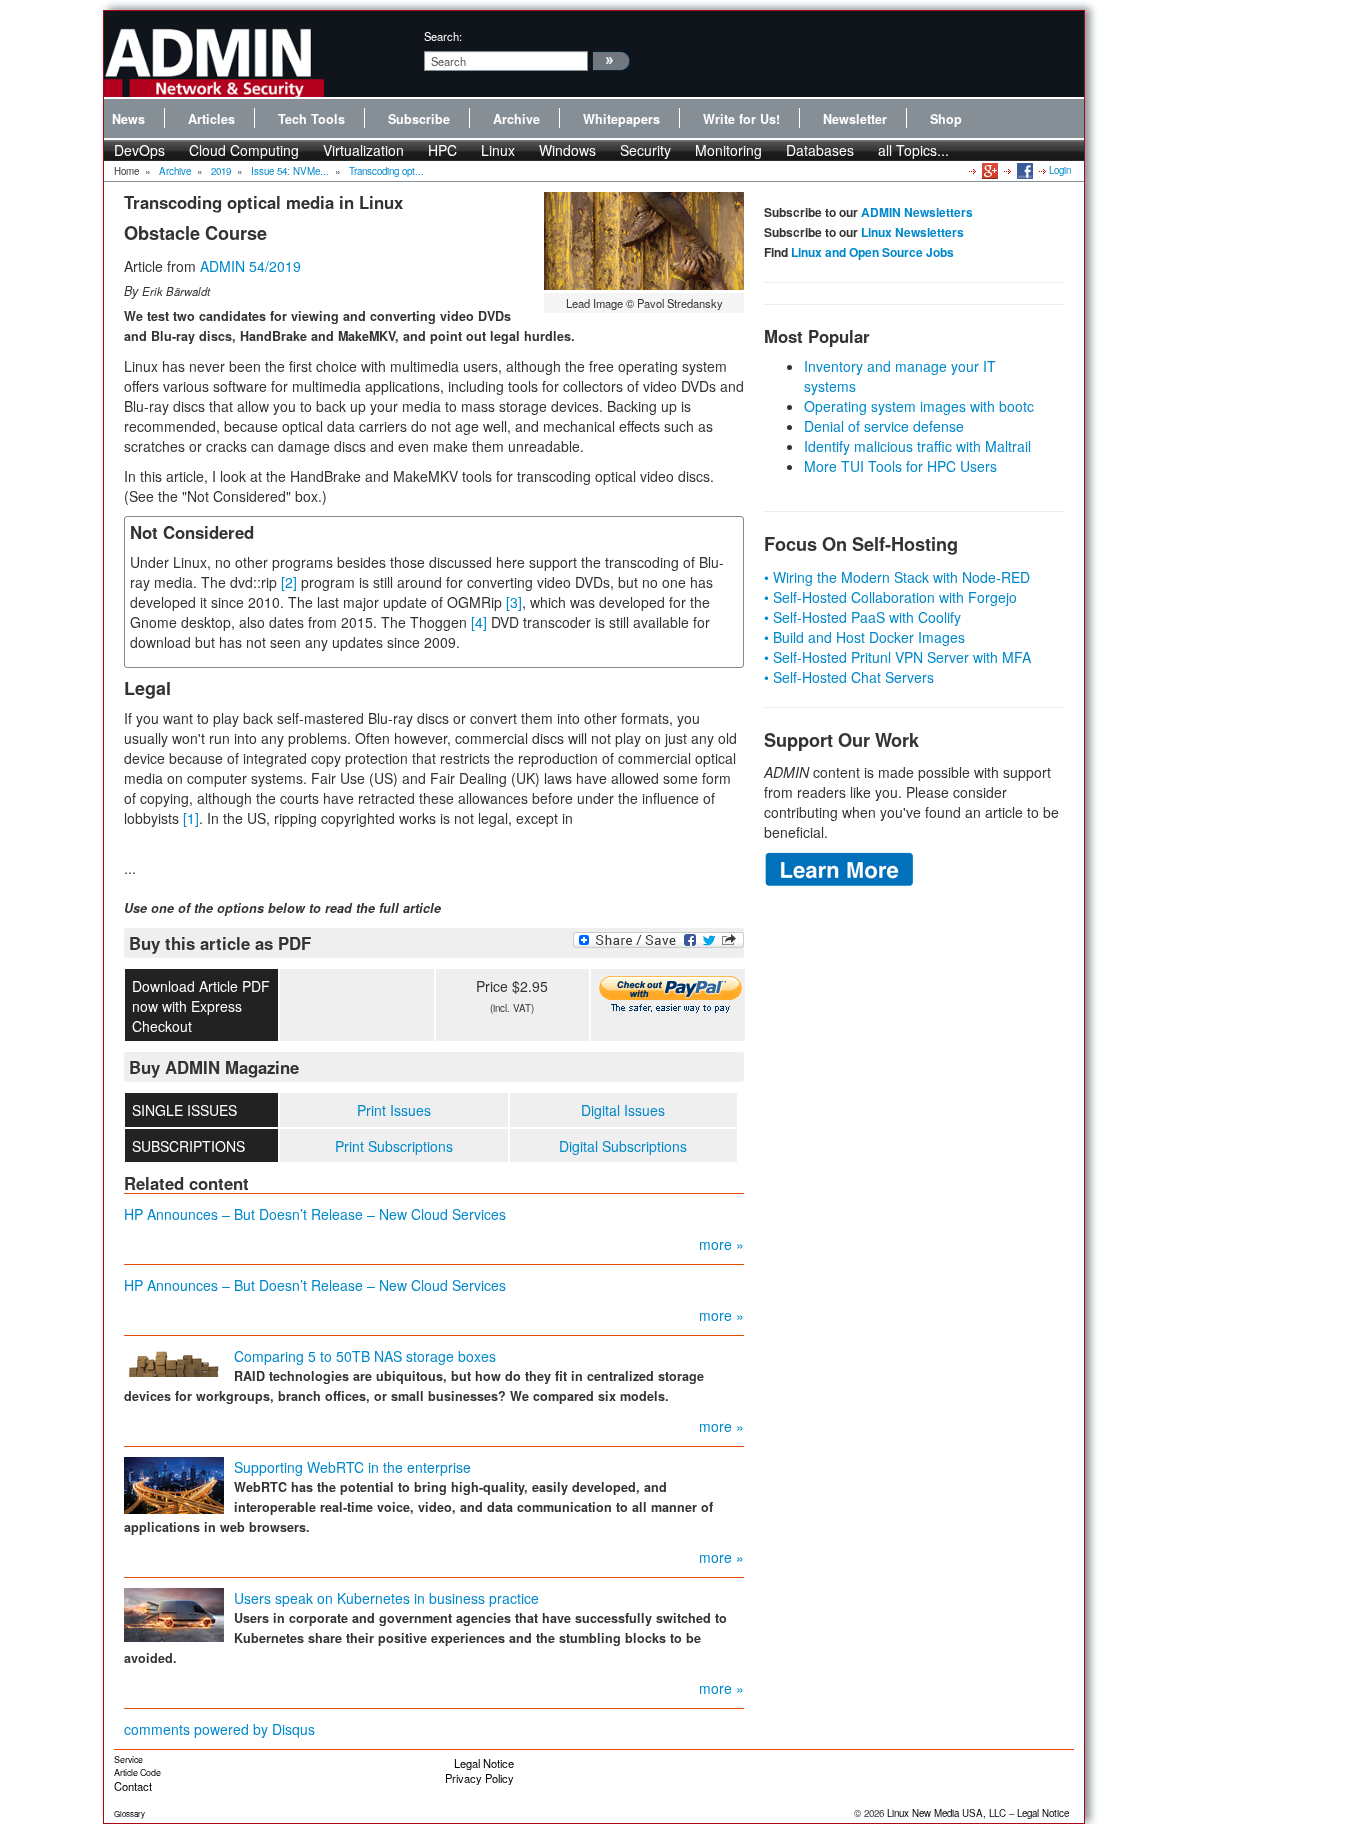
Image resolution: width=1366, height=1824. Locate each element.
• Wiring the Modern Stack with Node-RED (897, 577)
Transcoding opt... (386, 171)
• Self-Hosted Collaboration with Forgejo (890, 597)
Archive (516, 119)
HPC (442, 150)
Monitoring (728, 150)
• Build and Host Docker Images (864, 637)
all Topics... (913, 150)
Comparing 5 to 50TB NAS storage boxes (365, 1356)
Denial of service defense (884, 426)
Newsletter (855, 119)
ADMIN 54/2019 (250, 266)
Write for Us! (741, 119)
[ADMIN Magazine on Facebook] (1023, 170)
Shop (946, 119)
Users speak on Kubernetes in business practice (386, 1598)
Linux (498, 150)
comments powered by (219, 1729)
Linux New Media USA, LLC (946, 1813)
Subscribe (419, 119)
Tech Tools (311, 119)
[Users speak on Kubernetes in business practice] (174, 1613)
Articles (211, 119)
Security (645, 150)
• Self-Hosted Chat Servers (849, 677)
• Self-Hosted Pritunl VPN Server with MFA (897, 657)
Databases (820, 150)
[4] (479, 622)
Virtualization (363, 150)
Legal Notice (484, 1763)
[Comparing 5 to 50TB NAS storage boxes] (174, 1360)
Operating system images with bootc (919, 406)
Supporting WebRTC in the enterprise (352, 1467)
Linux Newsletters (912, 232)
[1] (191, 818)
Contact (133, 1786)
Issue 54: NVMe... (290, 171)
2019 (221, 171)
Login (1060, 170)
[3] (514, 602)
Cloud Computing (244, 150)
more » (721, 1244)
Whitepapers (621, 119)
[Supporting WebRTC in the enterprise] (174, 1484)
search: (443, 36)
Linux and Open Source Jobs (872, 252)
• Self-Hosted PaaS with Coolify (862, 617)
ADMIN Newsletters (917, 212)
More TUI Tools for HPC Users (900, 466)
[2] (289, 582)
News (128, 119)
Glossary (129, 1813)
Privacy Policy (479, 1778)
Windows (567, 150)
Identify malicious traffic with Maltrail (917, 446)
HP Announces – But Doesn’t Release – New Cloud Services (315, 1214)
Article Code (137, 1772)
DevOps (139, 150)
